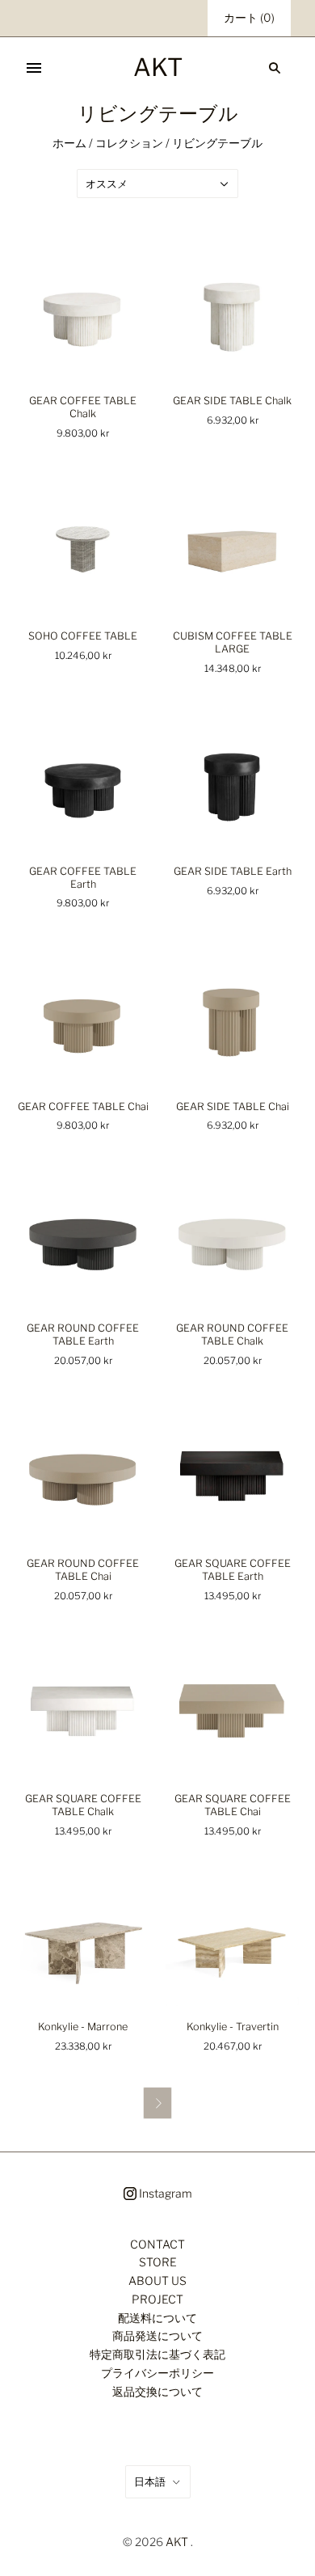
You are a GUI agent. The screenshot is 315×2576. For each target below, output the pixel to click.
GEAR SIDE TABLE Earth (233, 871)
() (249, 17)
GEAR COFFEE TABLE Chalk (83, 407)
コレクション (129, 143)
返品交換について (157, 2391)
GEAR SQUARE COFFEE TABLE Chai (233, 1805)
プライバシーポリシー (157, 2373)
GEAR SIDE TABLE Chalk (232, 401)
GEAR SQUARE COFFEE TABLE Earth (233, 1570)
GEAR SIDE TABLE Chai (233, 1106)
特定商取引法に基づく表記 (157, 2354)
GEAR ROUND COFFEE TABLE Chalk (232, 1334)
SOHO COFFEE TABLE (83, 636)
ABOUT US (157, 2280)
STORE (158, 2262)
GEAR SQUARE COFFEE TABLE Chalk (83, 1805)
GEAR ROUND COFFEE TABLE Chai (83, 1570)
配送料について (157, 2318)
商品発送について (157, 2335)
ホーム (69, 143)
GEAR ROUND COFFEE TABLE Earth (83, 1334)
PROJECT (157, 2299)
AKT (177, 2542)
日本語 (150, 2481)
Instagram (164, 2193)
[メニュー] (34, 68)
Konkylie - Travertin (233, 2027)
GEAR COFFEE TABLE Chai (83, 1106)
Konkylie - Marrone (83, 2027)
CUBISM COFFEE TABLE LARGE (233, 642)
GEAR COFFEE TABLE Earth (83, 878)
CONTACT (157, 2244)
